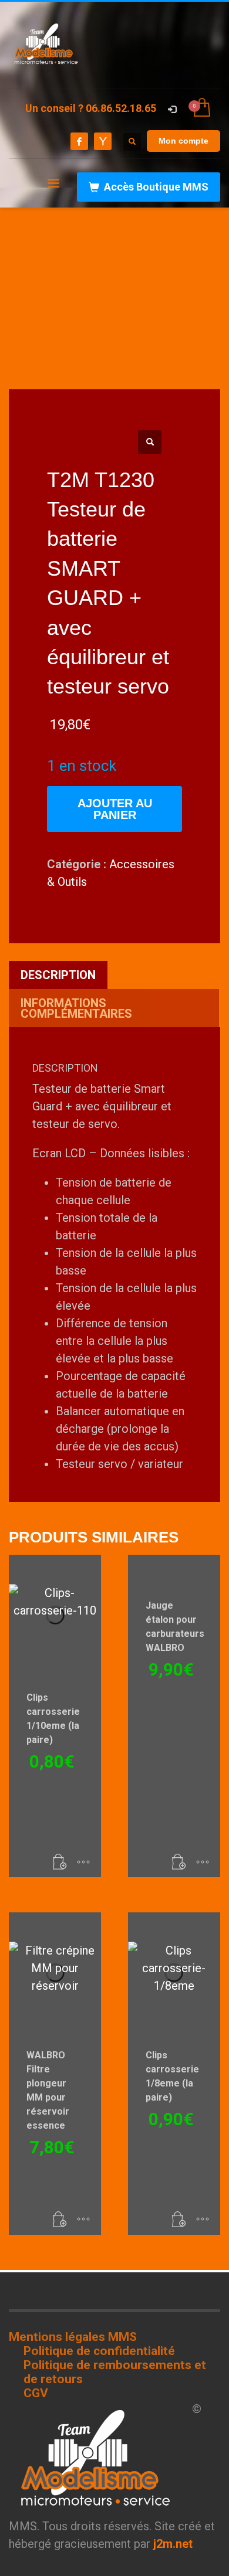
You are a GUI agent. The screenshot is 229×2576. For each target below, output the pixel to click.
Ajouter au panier (115, 809)
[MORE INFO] (83, 1863)
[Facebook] (79, 141)
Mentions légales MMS (73, 2337)
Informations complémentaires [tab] (76, 1008)
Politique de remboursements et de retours (115, 2372)
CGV (36, 2393)
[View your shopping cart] (201, 108)
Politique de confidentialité (99, 2351)
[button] (150, 442)
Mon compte (183, 141)
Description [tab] (58, 975)
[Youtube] (103, 141)
